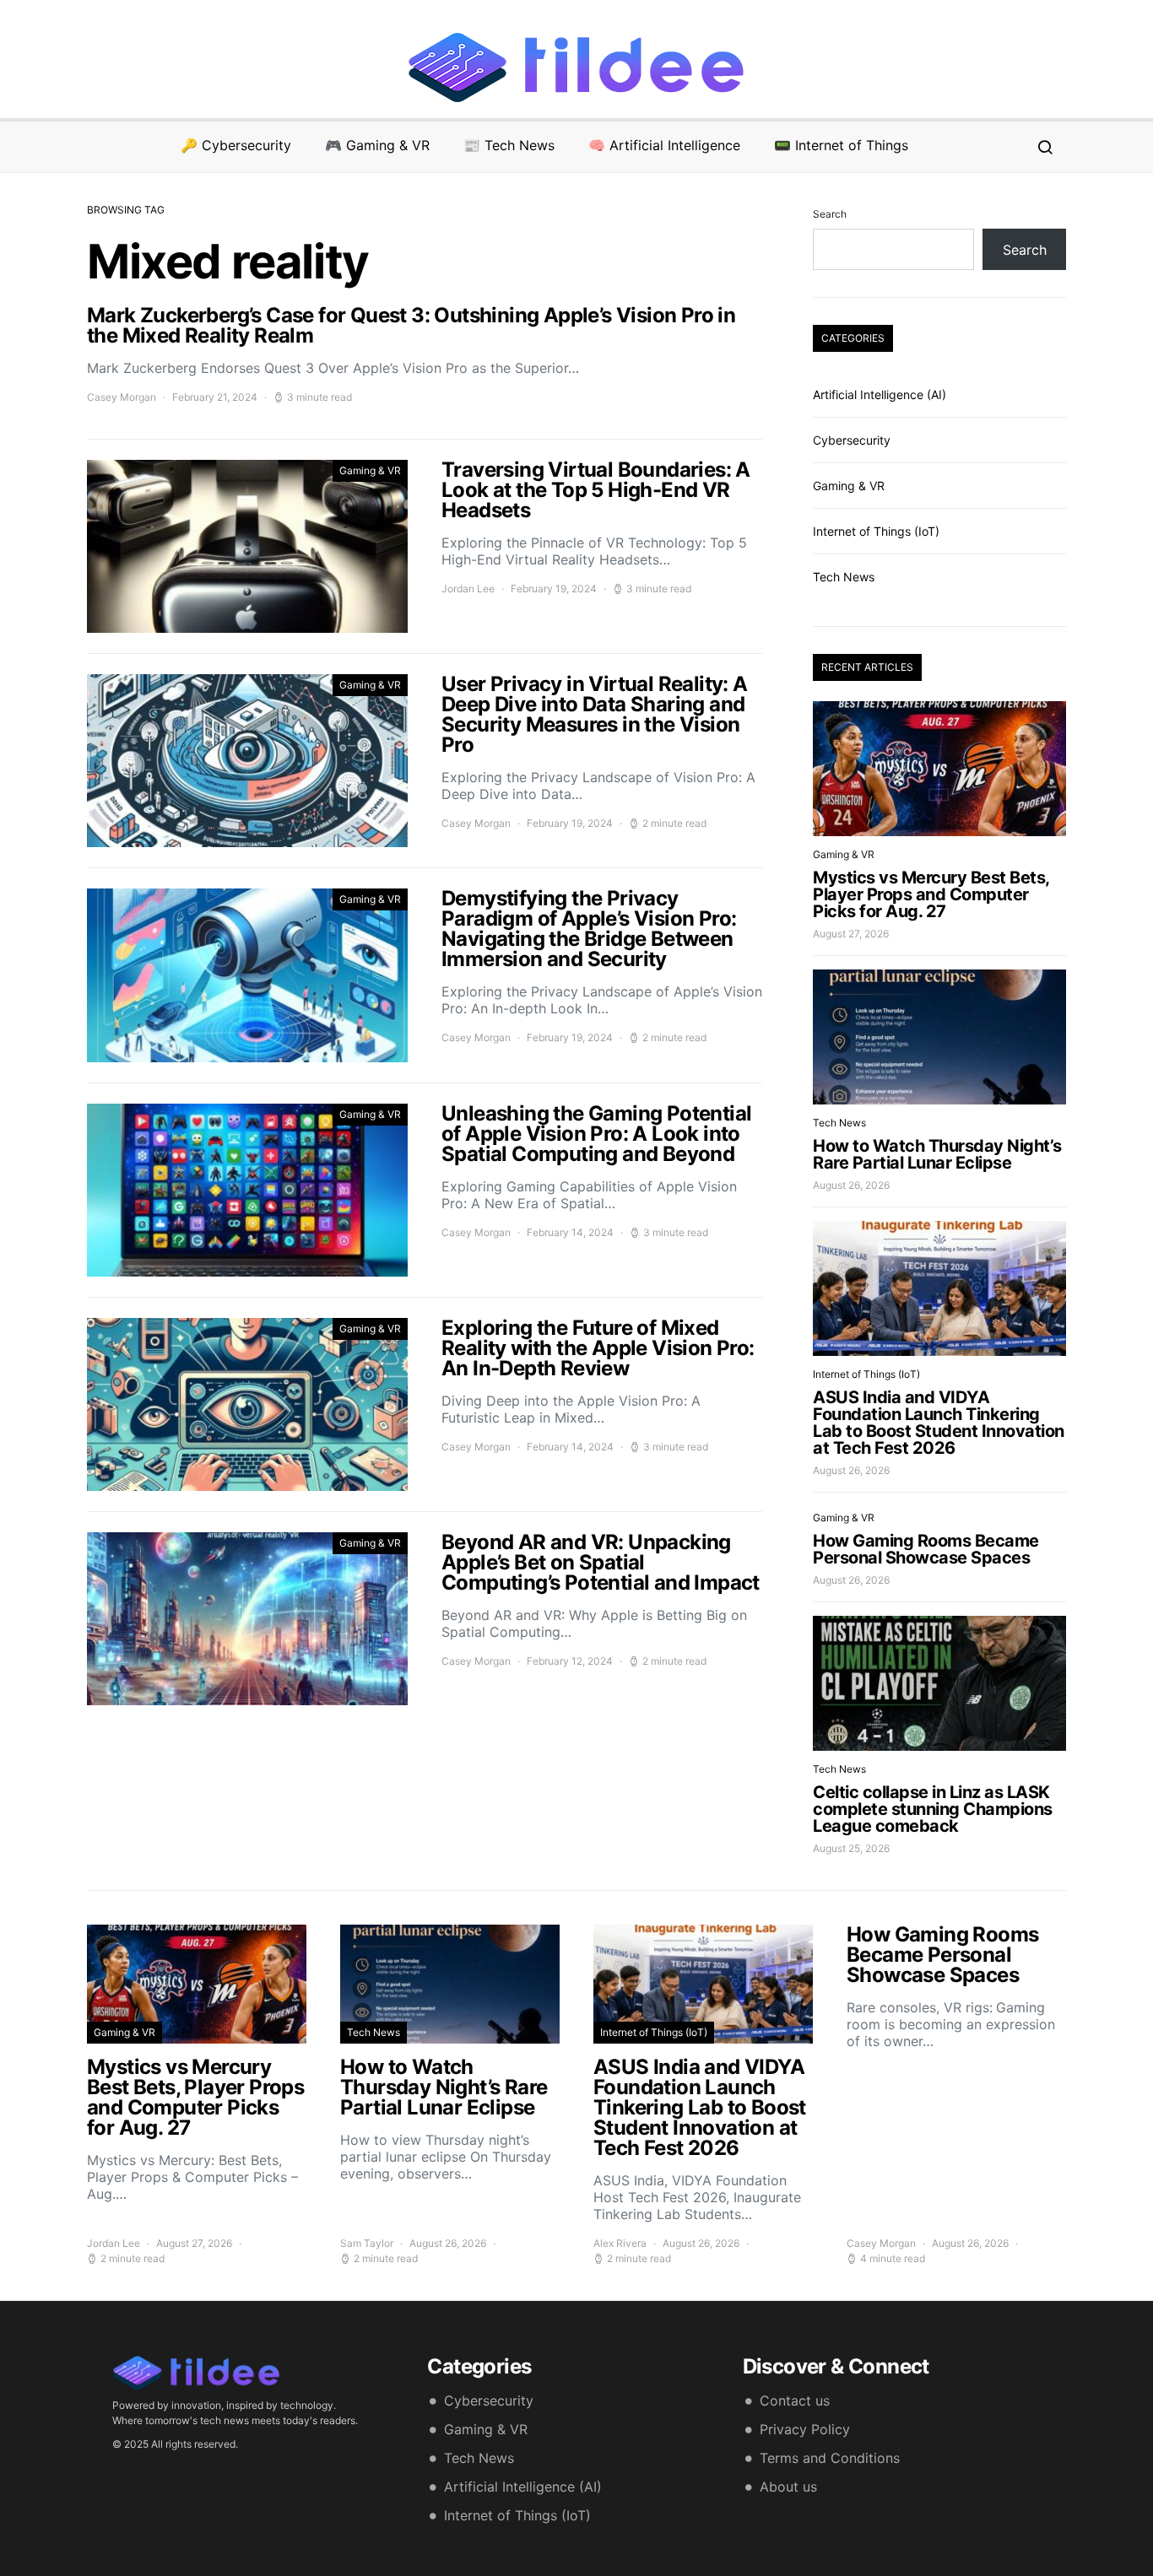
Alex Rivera (620, 2243)
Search (830, 214)
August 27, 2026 (851, 934)
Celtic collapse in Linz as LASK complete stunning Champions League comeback (933, 1809)
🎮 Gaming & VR (377, 145)
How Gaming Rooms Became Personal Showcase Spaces (926, 1549)
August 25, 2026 (851, 1848)
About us (788, 2487)
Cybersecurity (852, 440)
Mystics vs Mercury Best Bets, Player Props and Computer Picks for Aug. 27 (931, 894)
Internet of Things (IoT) (876, 531)
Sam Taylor (367, 2243)
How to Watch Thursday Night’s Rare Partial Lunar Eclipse (937, 1154)
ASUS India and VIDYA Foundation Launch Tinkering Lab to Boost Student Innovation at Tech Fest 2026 (939, 1423)
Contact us (795, 2400)
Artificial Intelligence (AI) (880, 394)
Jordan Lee (468, 589)
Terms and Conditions (830, 2458)
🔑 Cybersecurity (236, 145)
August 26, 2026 (851, 1185)
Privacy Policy (805, 2429)
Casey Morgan (122, 397)
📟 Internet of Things (841, 145)
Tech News (844, 577)
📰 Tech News (509, 145)
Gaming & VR (370, 470)
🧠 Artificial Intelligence (664, 145)
